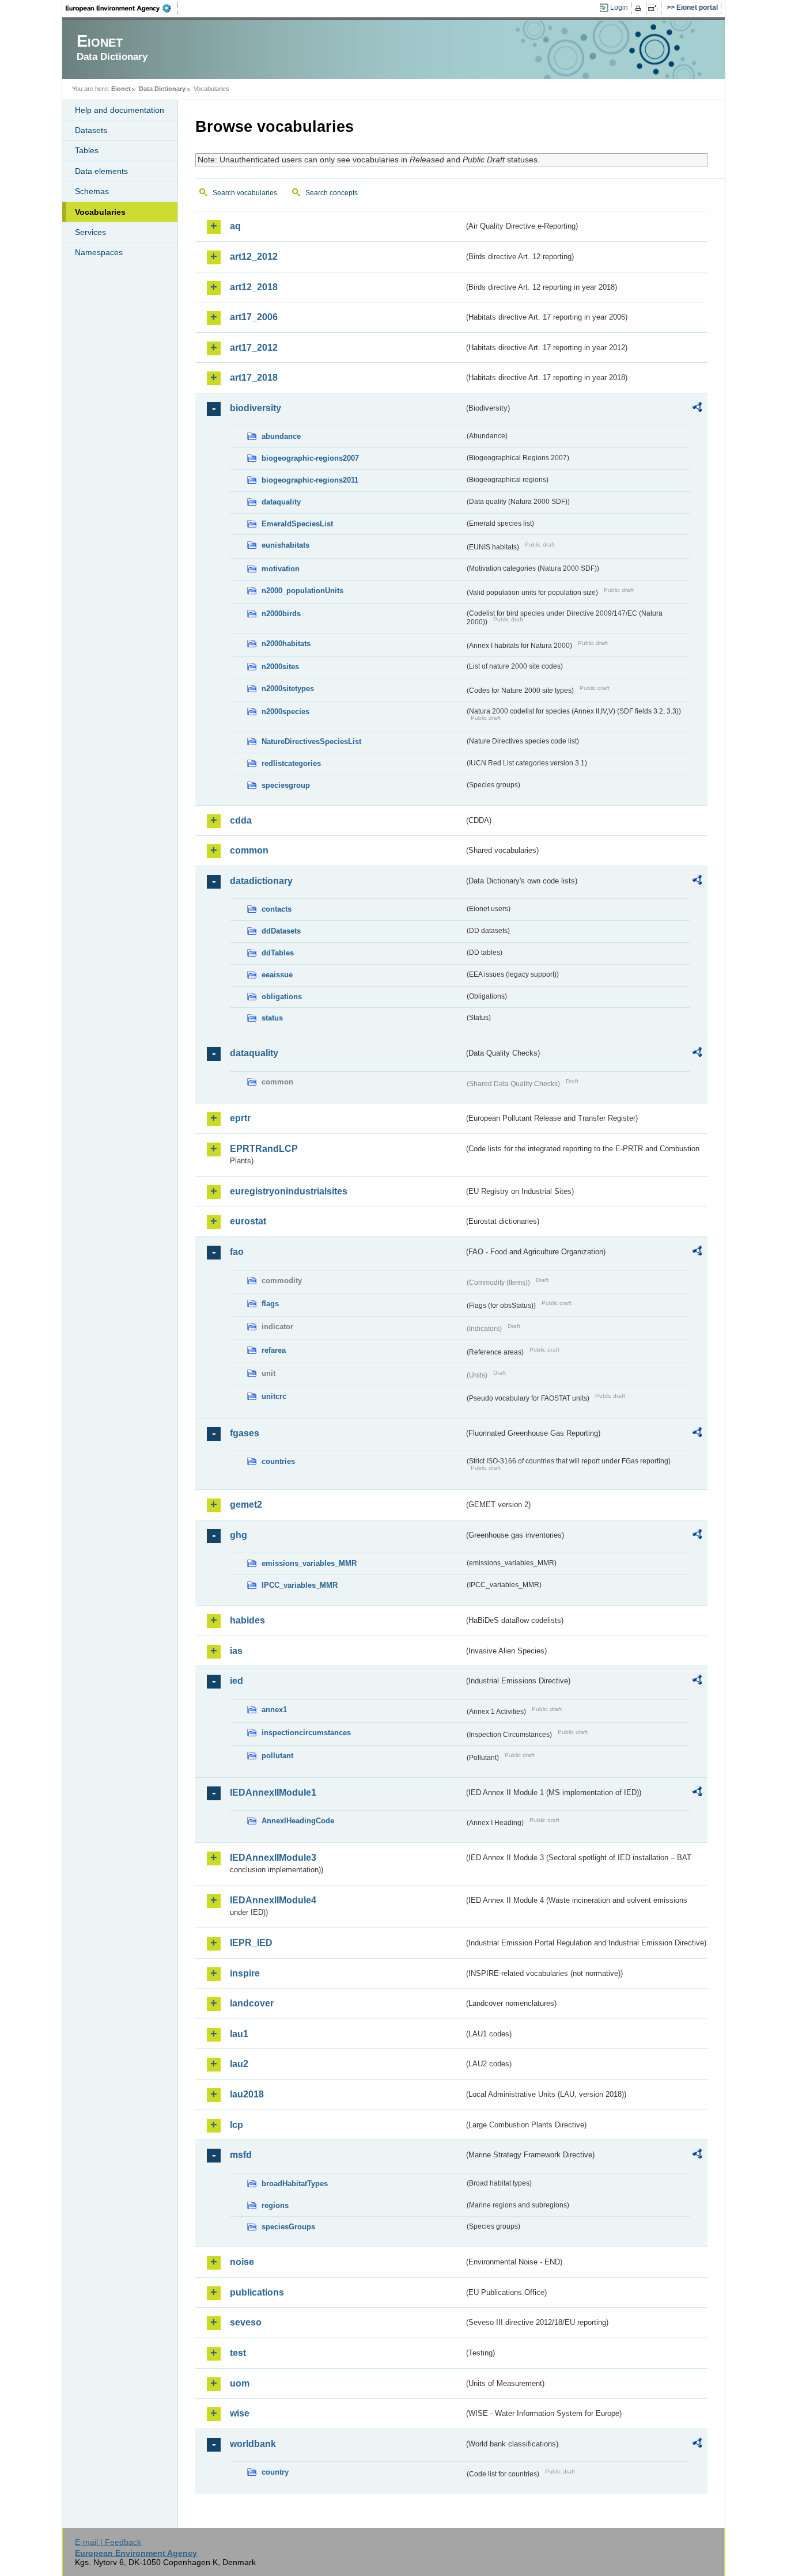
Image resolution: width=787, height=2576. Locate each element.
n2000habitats (286, 644)
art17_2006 (254, 317)
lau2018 (247, 2094)
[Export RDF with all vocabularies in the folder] (697, 409)
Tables (87, 150)
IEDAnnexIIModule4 (273, 1900)
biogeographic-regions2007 (310, 458)
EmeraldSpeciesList (297, 524)
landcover (252, 2003)
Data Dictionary (162, 89)
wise (240, 2413)
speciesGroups (288, 2227)
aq (235, 226)
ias (236, 1651)
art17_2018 (254, 378)
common (249, 850)
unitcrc (274, 1396)
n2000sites (280, 667)
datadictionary (261, 881)
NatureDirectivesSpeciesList (311, 741)
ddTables (278, 953)
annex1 (274, 1710)
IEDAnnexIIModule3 (273, 1858)
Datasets (91, 130)
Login (619, 7)
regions (275, 2205)
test (238, 2353)
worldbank (253, 2444)
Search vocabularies (245, 193)
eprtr (240, 1118)
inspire (245, 1973)
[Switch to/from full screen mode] (655, 8)
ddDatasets (281, 931)
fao (237, 1252)
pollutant (277, 1756)
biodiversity (256, 408)
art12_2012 (254, 257)
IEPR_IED (251, 1943)
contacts (277, 909)
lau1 (239, 2034)
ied (237, 1681)
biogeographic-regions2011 (310, 480)
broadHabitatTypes (295, 2184)
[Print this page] (640, 8)
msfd (241, 2155)
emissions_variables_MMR (309, 1563)
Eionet (121, 89)
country (275, 2472)
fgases (245, 1433)
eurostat (248, 1221)
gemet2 (246, 1505)
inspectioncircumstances (306, 1733)
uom (240, 2383)
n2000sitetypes (288, 688)
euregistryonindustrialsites (289, 1191)
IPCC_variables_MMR (300, 1585)
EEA (122, 8)
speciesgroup (286, 785)
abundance (281, 436)
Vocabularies (100, 212)
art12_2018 (254, 287)
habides (247, 1620)
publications (257, 2292)
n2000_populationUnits (302, 591)
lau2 (239, 2064)
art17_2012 (254, 348)
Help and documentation (120, 110)
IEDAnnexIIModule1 (273, 1792)
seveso (246, 2322)
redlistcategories (291, 763)
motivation (281, 569)
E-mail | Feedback (108, 2542)
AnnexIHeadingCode (298, 1821)
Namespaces (99, 252)
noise (242, 2262)
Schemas (92, 191)
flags (270, 1304)
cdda (241, 820)
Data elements (101, 171)
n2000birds (281, 614)
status (272, 1018)
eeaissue (277, 975)
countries (278, 1461)
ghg (239, 1535)
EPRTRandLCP (264, 1149)
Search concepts (332, 193)
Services (90, 232)
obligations (282, 997)
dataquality (281, 502)
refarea (274, 1350)
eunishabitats (285, 545)
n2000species (285, 712)
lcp (237, 2125)
